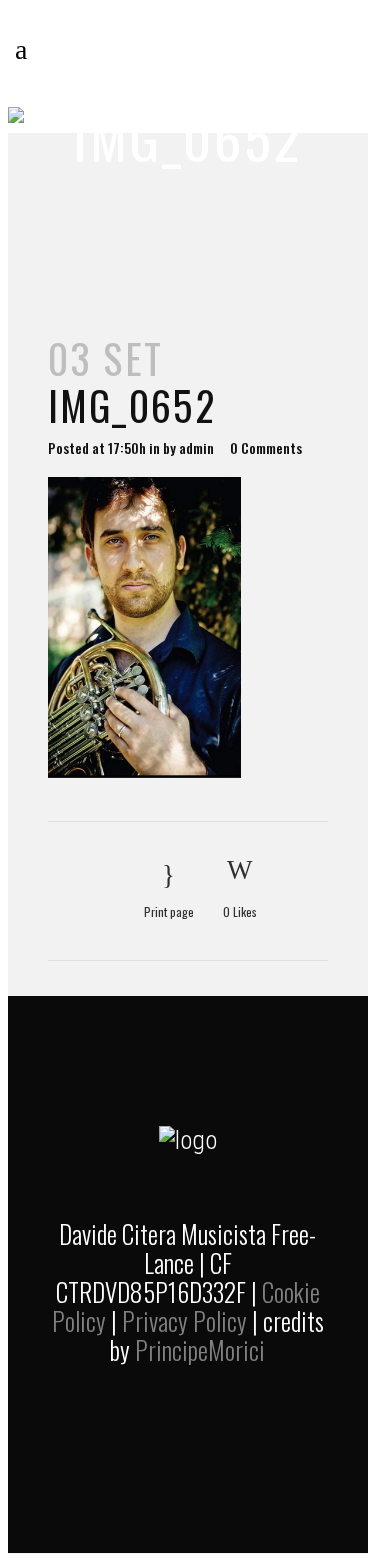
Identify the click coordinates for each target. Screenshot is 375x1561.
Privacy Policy (184, 1320)
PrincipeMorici (200, 1349)
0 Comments (266, 447)
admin (196, 447)
